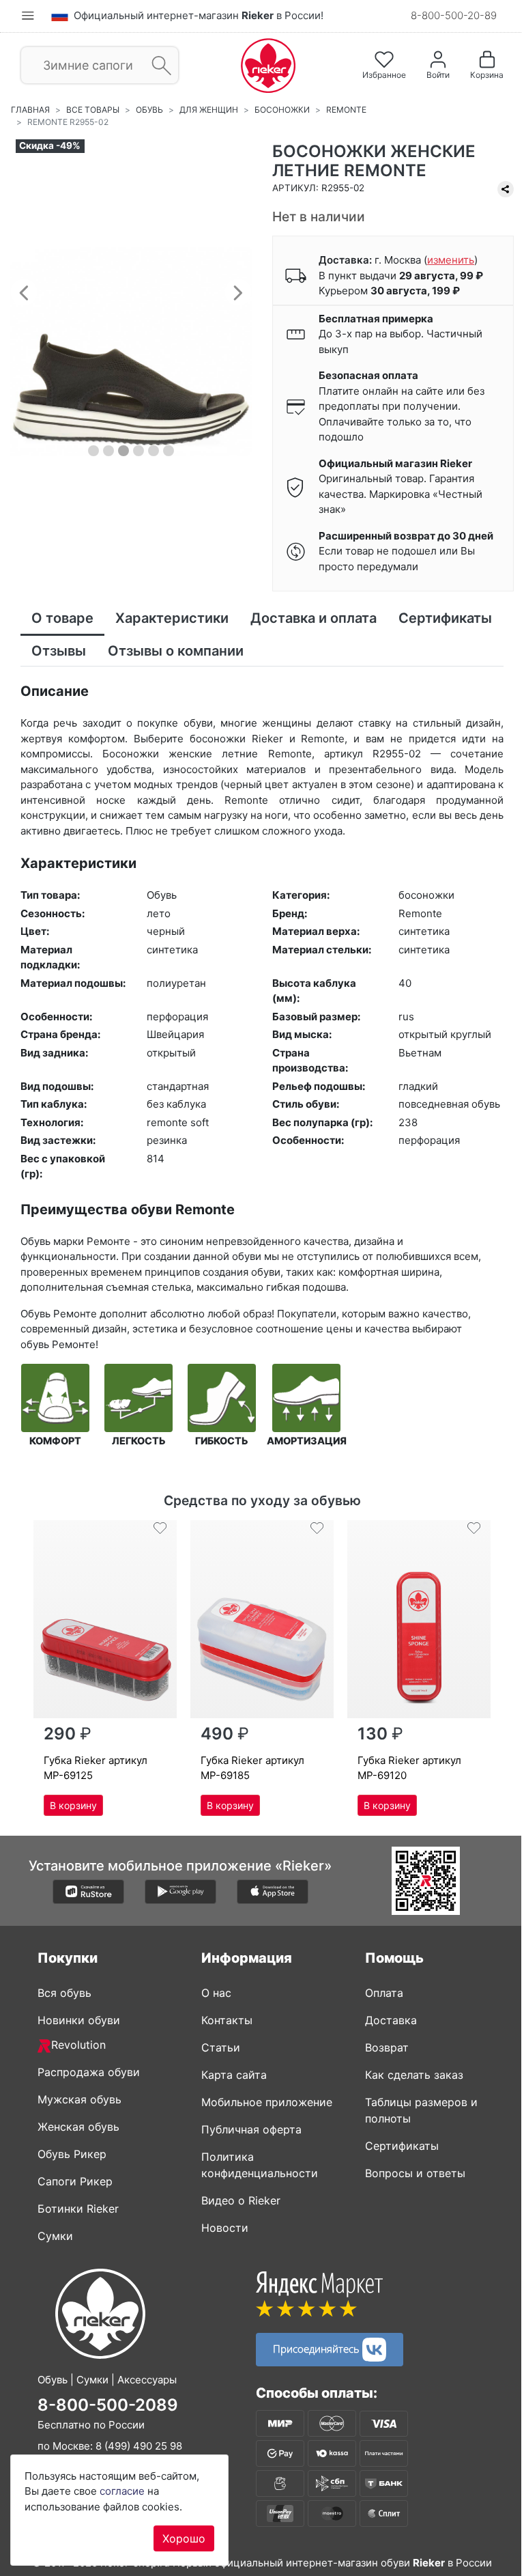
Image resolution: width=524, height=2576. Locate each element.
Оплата (384, 1993)
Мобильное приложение (267, 2102)
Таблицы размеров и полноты (421, 2110)
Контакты (227, 2020)
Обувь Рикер (72, 2154)
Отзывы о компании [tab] (176, 651)
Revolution (78, 2045)
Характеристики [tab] (172, 618)
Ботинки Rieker (78, 2209)
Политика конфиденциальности (260, 2165)
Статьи (221, 2047)
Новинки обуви (79, 2020)
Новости (225, 2228)
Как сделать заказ (414, 2075)
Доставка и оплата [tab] (314, 618)
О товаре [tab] (62, 618)
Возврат (387, 2047)
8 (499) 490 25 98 (139, 2446)
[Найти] (157, 66)
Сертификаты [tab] (445, 618)
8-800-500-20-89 (454, 15)
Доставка (391, 2020)
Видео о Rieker (241, 2200)
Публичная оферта (251, 2129)
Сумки (55, 2236)
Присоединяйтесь (318, 2349)
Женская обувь (78, 2127)
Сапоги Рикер (75, 2181)
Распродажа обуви (89, 2072)
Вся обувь (64, 1993)
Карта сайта (234, 2075)
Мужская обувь (79, 2099)
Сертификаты (402, 2146)
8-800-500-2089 (108, 2405)
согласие (122, 2491)
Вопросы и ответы (415, 2173)
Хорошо (184, 2538)
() (451, 260)
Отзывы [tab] (59, 651)
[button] (24, 292)
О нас (216, 1993)
